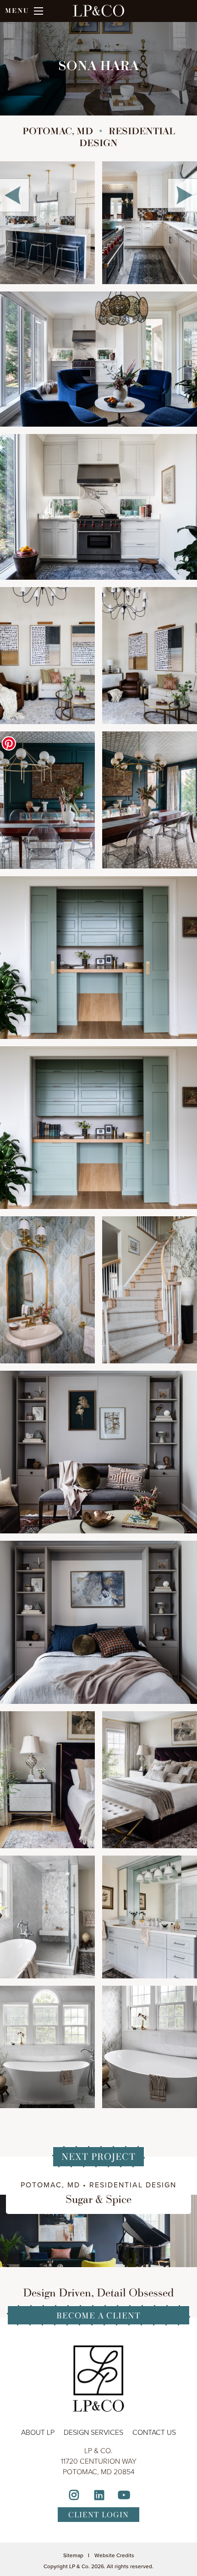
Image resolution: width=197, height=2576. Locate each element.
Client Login (98, 2515)
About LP (38, 2432)
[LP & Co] (98, 16)
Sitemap (73, 2555)
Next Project (98, 2156)
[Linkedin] (99, 2496)
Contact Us (154, 2432)
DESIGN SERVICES (93, 2432)
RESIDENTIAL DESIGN (133, 2185)
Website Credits (114, 2555)
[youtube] (124, 2496)
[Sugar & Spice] (98, 2230)
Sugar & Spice (98, 2199)
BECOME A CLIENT (98, 2315)
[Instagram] (74, 2496)
